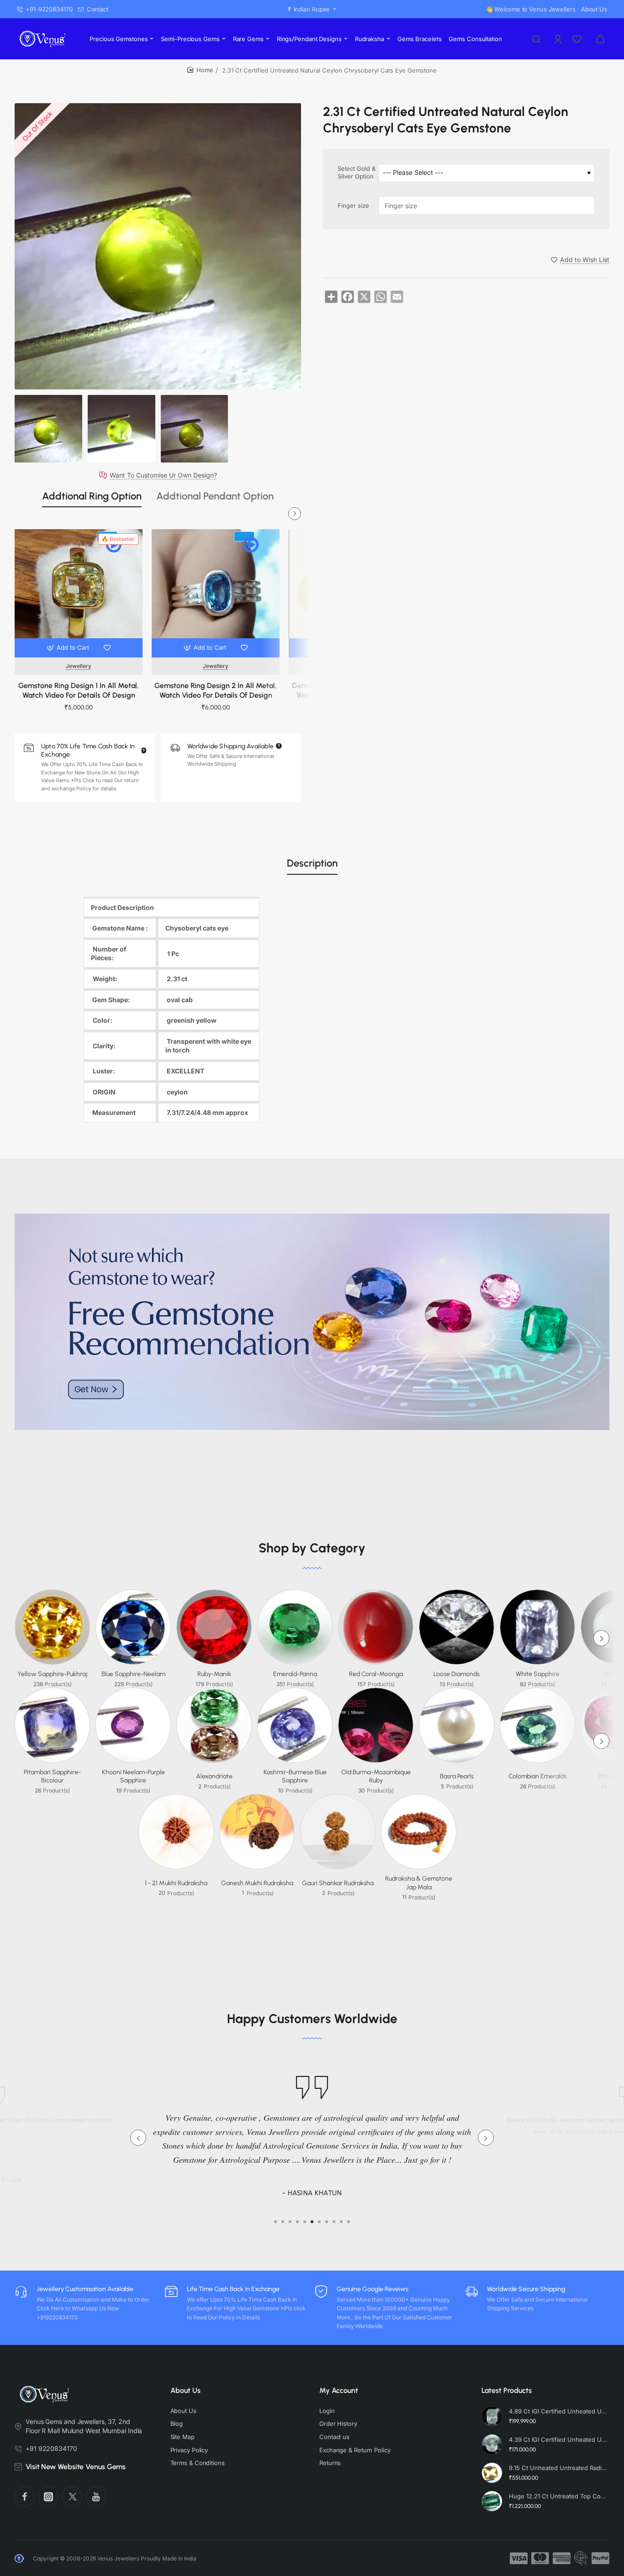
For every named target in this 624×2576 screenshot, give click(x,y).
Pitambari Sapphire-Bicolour (52, 1776)
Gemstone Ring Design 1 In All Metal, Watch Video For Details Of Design (79, 690)
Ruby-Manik (214, 1674)
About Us (185, 2390)
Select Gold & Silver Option (357, 173)
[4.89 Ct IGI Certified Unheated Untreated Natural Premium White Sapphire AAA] (492, 2416)
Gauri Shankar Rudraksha (338, 1883)
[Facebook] (25, 2497)
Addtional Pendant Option (215, 496)
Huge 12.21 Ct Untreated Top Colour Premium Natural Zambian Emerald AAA (558, 2496)
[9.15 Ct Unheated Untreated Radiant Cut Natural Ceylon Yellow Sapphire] (492, 2473)
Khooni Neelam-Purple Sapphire (133, 1776)
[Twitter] (72, 2497)
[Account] (559, 39)
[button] (69, 648)
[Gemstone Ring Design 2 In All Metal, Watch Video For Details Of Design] (216, 593)
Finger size (353, 205)
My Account (339, 2390)
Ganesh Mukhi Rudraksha (257, 1883)
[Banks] (581, 2558)
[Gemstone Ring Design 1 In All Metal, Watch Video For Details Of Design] (79, 593)
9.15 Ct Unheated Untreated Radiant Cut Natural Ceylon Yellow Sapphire (558, 2468)
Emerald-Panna (295, 1674)
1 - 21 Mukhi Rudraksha (176, 1883)
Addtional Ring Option (92, 496)
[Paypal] (600, 2558)
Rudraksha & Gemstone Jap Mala (419, 1883)
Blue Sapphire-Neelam (133, 1674)
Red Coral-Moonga (376, 1674)
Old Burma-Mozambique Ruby (376, 1776)
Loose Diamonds (457, 1674)
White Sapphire (538, 1674)
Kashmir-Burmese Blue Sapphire (295, 1776)
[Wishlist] (578, 39)
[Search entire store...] (536, 39)
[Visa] (519, 2558)
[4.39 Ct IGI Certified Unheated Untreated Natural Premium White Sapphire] (492, 2445)
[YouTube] (96, 2497)
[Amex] (562, 2558)
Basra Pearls (457, 1776)
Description (312, 863)
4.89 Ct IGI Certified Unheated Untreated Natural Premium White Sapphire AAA (558, 2411)
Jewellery (79, 666)
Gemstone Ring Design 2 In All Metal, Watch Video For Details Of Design (216, 690)
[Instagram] (48, 2497)
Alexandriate (214, 1776)
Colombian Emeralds (538, 1776)
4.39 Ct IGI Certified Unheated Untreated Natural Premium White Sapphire (558, 2439)
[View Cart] (600, 39)
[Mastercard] (540, 2558)
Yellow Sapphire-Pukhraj (52, 1674)
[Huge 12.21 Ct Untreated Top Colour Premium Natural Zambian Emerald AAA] (492, 2501)
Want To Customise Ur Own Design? (163, 475)
